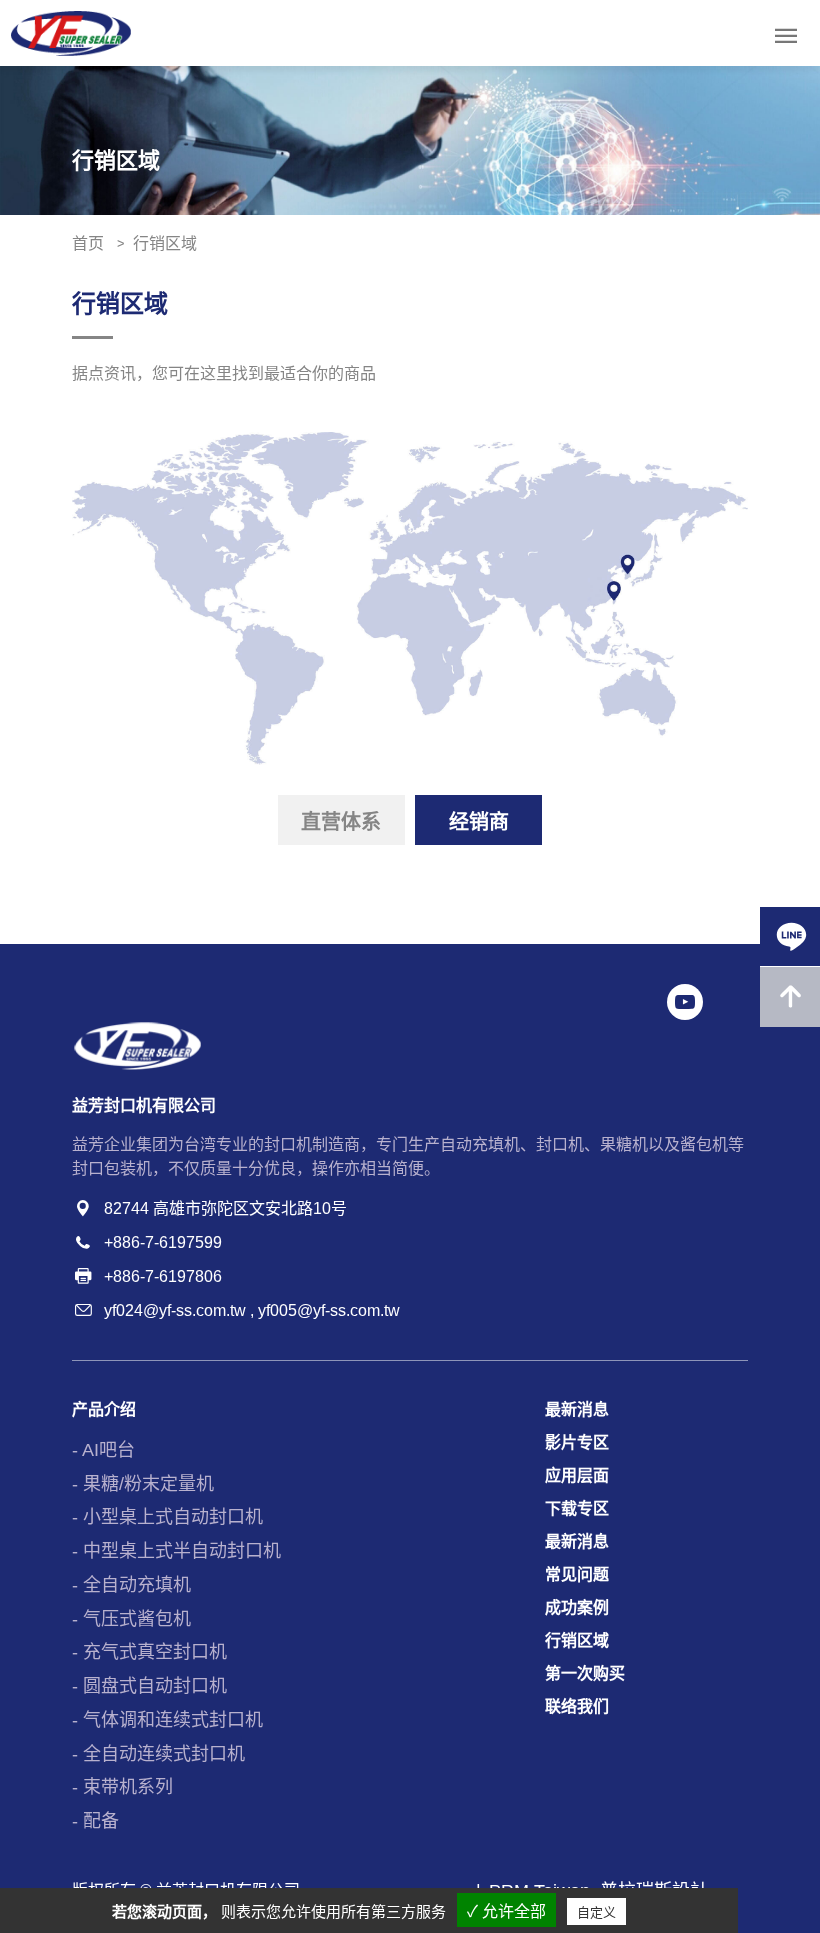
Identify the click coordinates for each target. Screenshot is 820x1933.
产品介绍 (104, 1409)
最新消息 (577, 1409)
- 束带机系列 (122, 1787)
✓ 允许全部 (506, 1911)
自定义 (596, 1912)
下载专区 (577, 1508)
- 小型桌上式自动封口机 (167, 1517)
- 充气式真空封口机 (149, 1652)
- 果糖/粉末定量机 (143, 1484)
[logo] (71, 33)
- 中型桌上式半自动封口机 (176, 1551)
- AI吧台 (103, 1450)
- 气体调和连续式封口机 (167, 1720)
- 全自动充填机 (131, 1585)
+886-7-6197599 (163, 1242)
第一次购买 (585, 1673)
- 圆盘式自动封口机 (149, 1686)
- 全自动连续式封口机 (158, 1754)
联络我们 (577, 1706)
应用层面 (577, 1475)
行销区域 (577, 1640)
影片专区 (577, 1442)
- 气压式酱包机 (131, 1619)
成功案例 (577, 1607)
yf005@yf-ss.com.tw (329, 1310)
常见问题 (577, 1574)
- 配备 (95, 1821)
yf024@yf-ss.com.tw (175, 1310)
